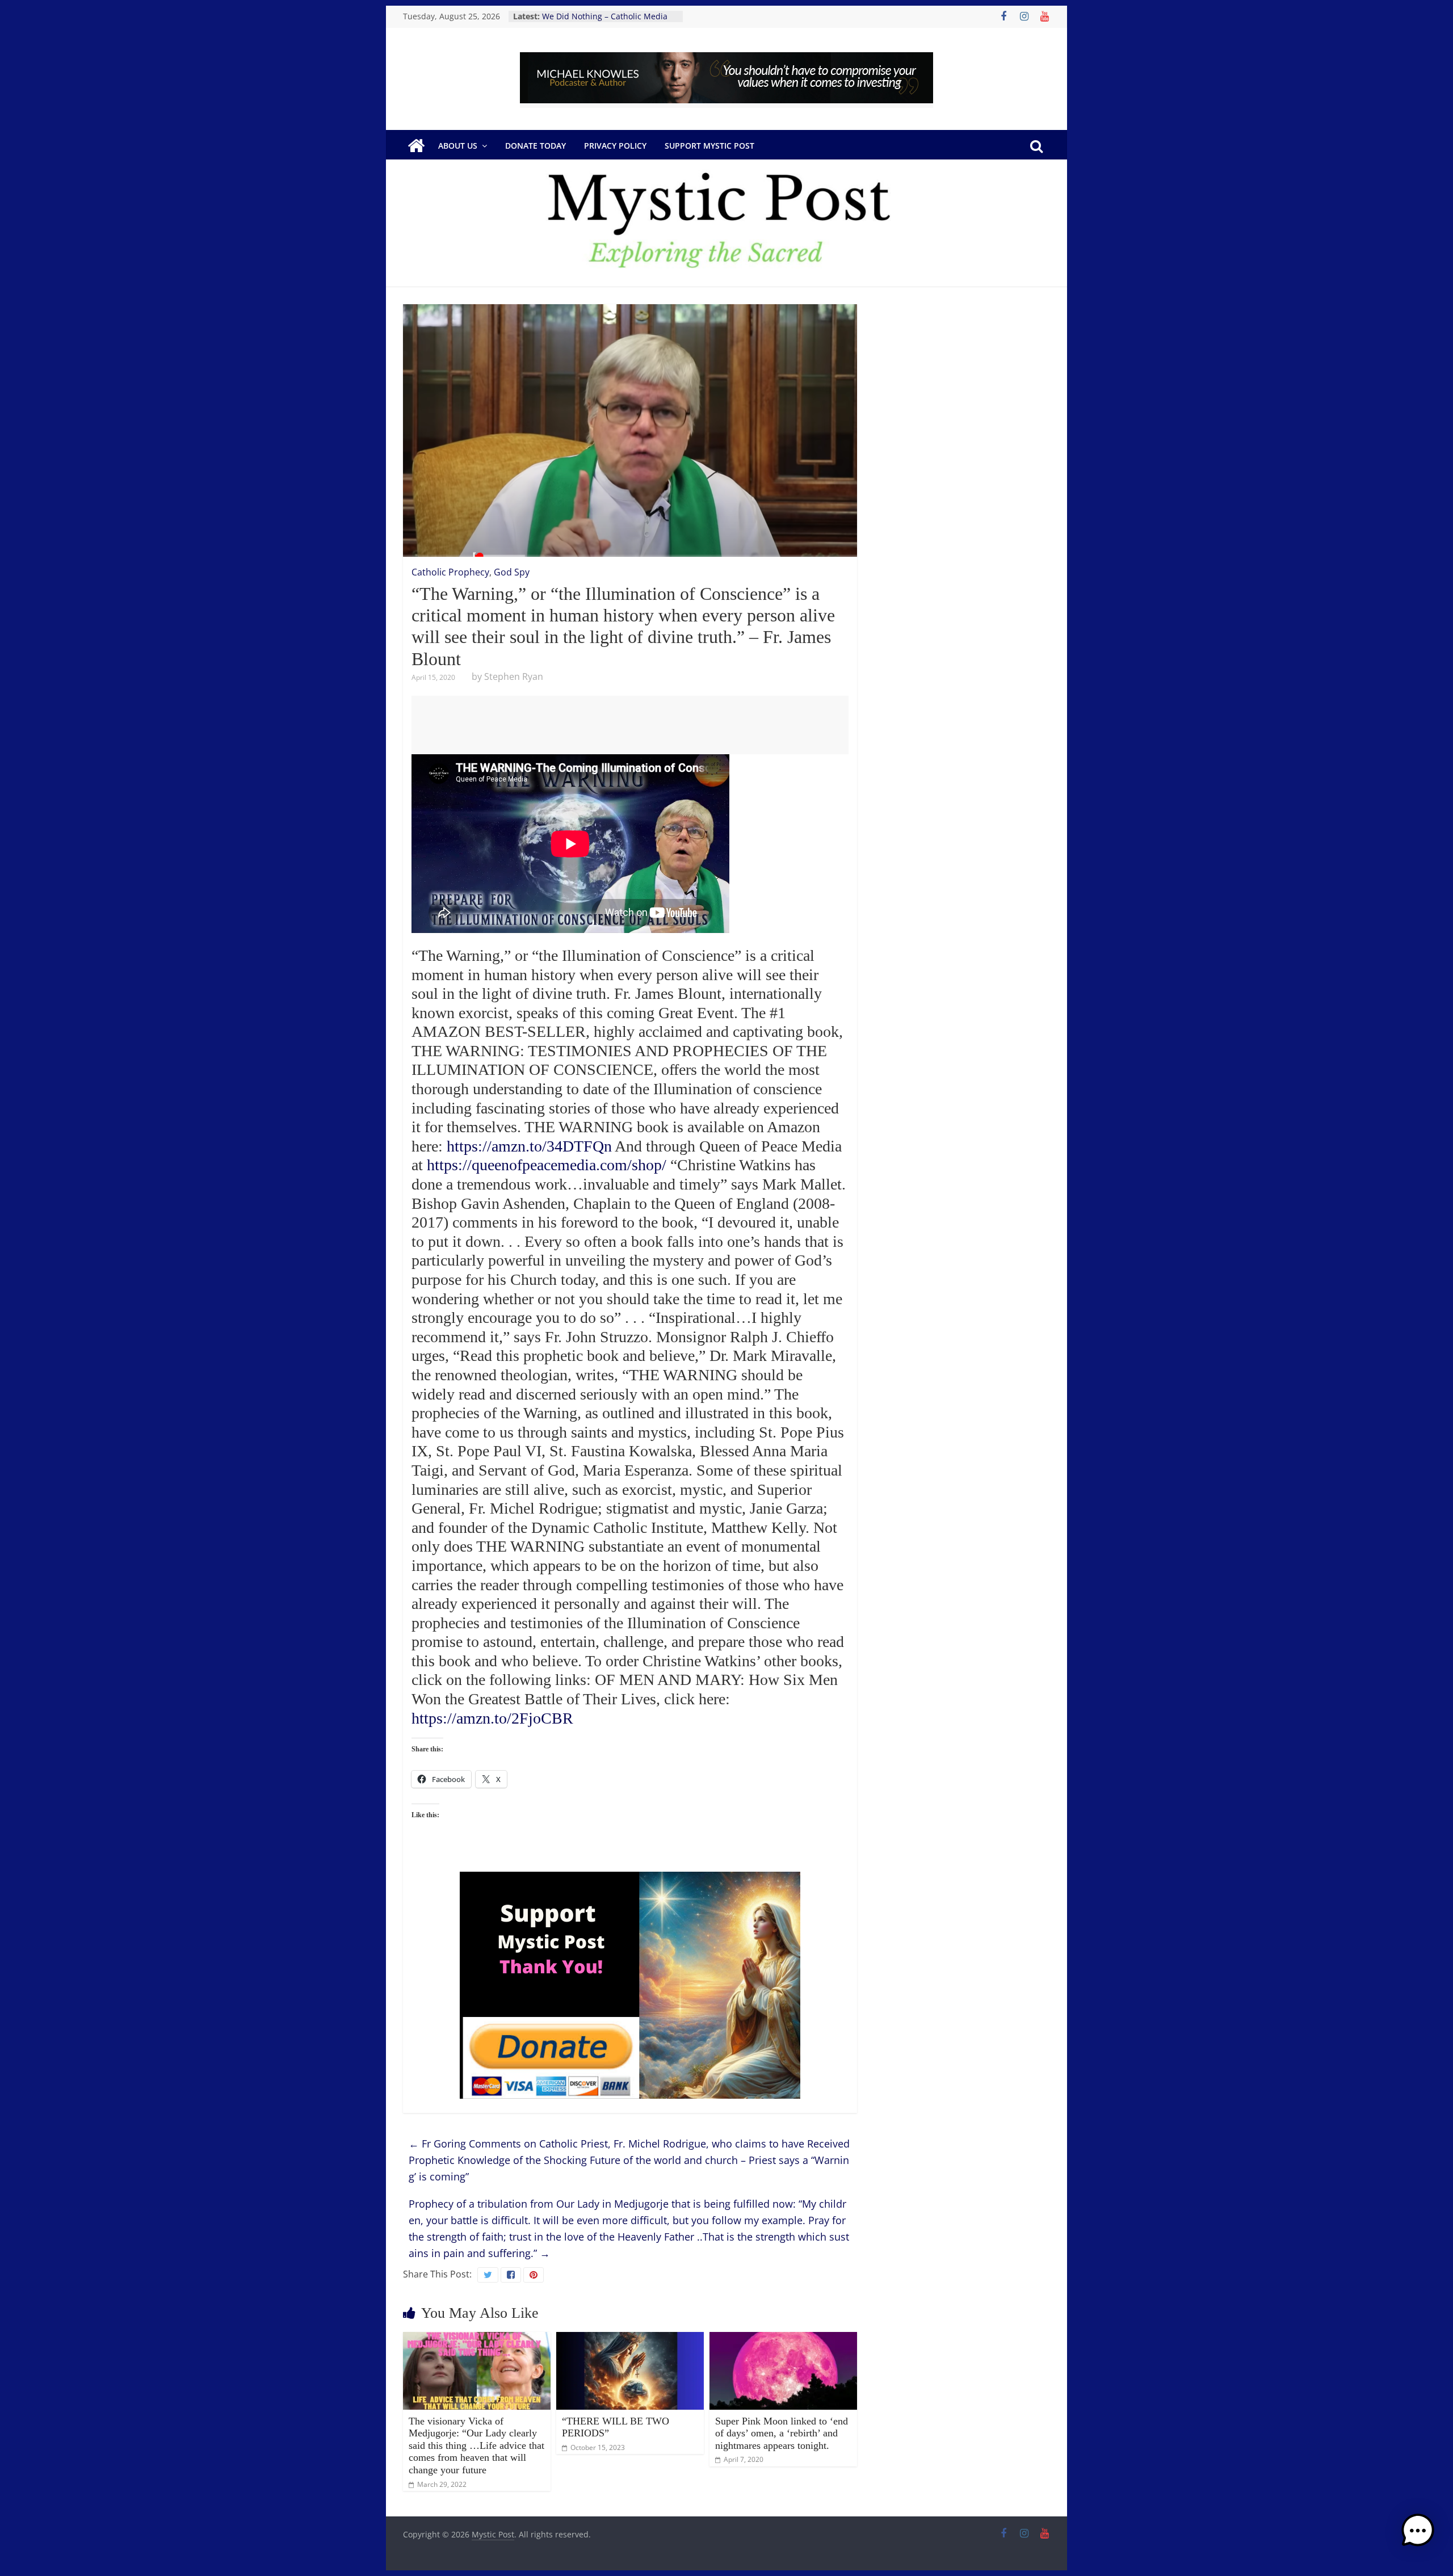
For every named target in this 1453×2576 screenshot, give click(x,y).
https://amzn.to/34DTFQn (529, 1146)
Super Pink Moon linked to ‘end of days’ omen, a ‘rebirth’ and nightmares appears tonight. (782, 2433)
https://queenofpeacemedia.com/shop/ (547, 1165)
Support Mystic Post (709, 146)
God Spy (512, 572)
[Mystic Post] (416, 146)
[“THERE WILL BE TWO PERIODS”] (630, 2339)
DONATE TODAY (536, 146)
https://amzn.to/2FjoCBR (492, 1718)
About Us (458, 146)
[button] (1418, 2536)
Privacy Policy (615, 146)
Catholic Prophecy (450, 572)
